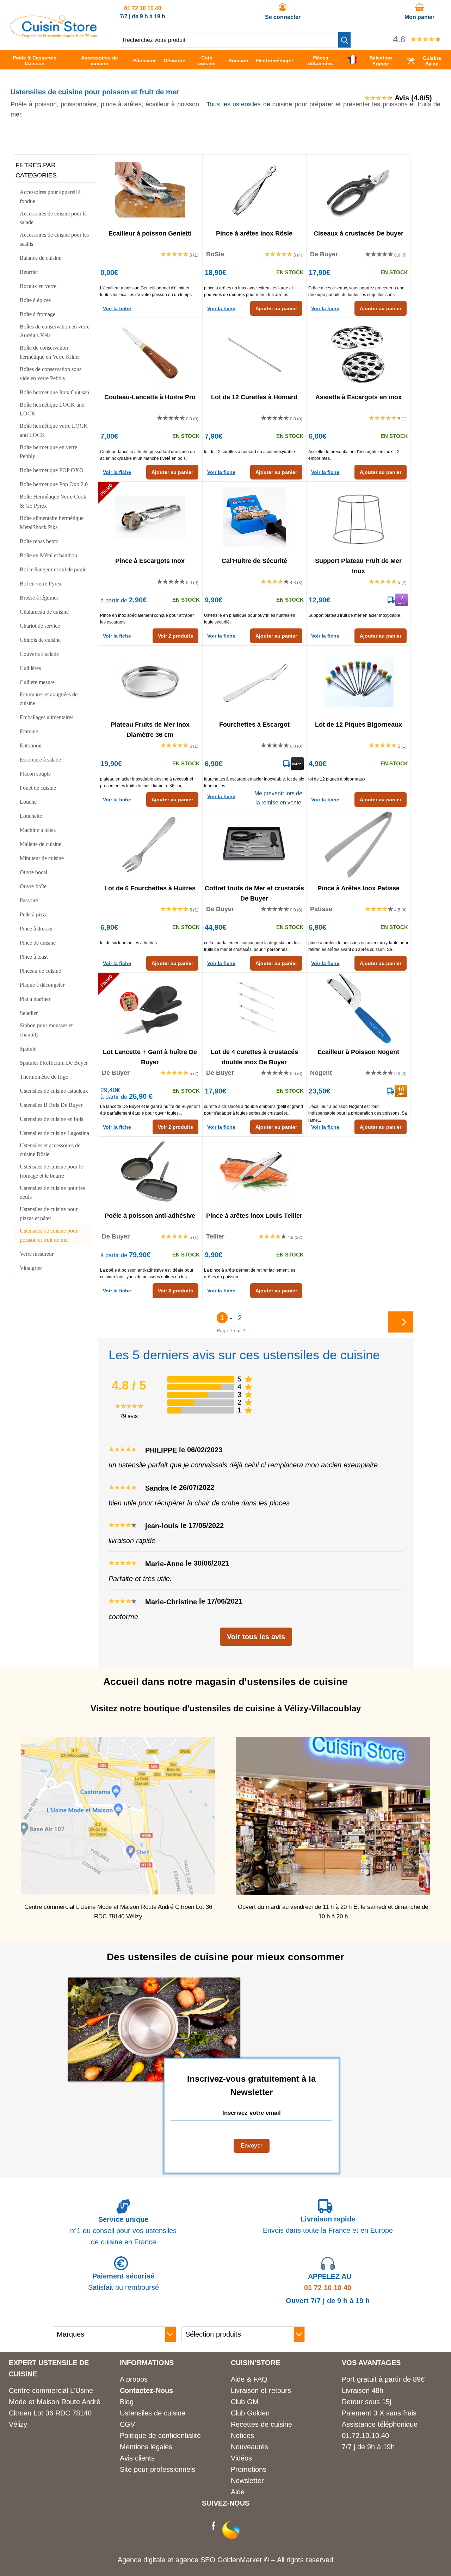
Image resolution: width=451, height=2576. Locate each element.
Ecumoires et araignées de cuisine (49, 699)
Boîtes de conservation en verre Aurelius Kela (55, 331)
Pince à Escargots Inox (150, 561)
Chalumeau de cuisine (44, 612)
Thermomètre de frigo (44, 1077)
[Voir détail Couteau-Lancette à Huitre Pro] (150, 353)
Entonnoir (31, 745)
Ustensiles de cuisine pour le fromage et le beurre (51, 1171)
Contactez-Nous (146, 2390)
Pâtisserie (145, 61)
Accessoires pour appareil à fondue (50, 197)
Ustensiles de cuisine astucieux (54, 1091)
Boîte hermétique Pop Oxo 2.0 (54, 484)
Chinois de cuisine (40, 640)
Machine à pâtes (38, 830)
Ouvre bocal (33, 872)
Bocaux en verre (38, 286)
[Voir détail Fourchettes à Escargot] (254, 681)
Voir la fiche (117, 308)
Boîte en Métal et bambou (48, 555)
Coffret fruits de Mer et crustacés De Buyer (254, 893)
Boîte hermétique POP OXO (52, 470)
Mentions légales (146, 2447)
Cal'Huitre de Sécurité (254, 561)
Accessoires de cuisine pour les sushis (54, 239)
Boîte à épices (35, 300)
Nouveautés (249, 2447)
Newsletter (247, 2481)
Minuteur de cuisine (42, 858)
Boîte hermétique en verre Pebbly (48, 452)
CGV (127, 2424)
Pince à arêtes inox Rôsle (254, 233)
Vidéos (241, 2458)
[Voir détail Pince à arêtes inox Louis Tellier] (254, 1172)
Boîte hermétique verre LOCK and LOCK (54, 430)
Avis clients (137, 2458)
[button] (344, 40)
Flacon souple (35, 774)
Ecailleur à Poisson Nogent (358, 1052)
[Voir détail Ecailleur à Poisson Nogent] (358, 1008)
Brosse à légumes (39, 598)
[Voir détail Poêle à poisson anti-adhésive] (150, 1172)
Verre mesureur (37, 1254)
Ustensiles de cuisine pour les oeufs (52, 1193)
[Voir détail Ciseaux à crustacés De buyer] (358, 190)
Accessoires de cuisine (100, 61)
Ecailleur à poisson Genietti (150, 233)
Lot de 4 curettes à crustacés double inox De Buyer (254, 1057)
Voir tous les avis (256, 1637)
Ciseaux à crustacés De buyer (359, 233)
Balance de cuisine (41, 258)
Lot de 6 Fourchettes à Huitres (150, 888)
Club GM (245, 2402)
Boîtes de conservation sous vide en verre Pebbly (51, 374)
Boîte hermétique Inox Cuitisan (54, 392)
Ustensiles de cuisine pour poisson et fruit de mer (49, 1235)
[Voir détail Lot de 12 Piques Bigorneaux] (358, 681)
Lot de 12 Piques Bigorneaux (359, 725)
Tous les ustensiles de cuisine (249, 104)
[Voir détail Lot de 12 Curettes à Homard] (254, 353)
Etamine (29, 731)
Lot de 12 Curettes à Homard (254, 397)
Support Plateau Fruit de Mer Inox (358, 565)
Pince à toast (34, 957)
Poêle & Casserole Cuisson (35, 61)
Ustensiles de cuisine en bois (51, 1119)
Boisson (238, 61)
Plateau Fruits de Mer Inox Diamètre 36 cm (150, 729)
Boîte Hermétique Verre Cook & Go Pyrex (53, 501)
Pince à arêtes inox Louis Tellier (254, 1216)
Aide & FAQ (249, 2379)
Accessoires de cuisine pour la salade (53, 218)
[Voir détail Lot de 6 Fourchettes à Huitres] (150, 845)
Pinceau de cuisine (40, 971)
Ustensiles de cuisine (153, 2413)
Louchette (31, 816)
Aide (238, 2492)
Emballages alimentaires (47, 717)
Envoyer (252, 2146)
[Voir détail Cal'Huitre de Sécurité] (254, 517)
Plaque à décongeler (42, 985)
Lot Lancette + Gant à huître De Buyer (150, 1057)
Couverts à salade (39, 654)
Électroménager (274, 61)
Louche (28, 802)
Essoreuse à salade (40, 760)
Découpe (175, 61)
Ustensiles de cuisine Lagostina (54, 1133)
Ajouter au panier (276, 308)
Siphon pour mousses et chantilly (46, 1030)
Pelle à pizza (34, 914)
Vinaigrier (31, 1268)
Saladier (29, 1013)
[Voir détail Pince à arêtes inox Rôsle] (254, 190)
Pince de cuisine (38, 943)
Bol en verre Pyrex (41, 584)
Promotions (249, 2469)
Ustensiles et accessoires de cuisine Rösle (50, 1150)
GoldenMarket (241, 2560)
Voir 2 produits (175, 636)
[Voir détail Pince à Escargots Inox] (150, 517)
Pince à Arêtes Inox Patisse (359, 888)
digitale (154, 2560)
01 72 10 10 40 (143, 8)
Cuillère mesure (37, 682)
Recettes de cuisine (261, 2424)
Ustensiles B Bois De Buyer (51, 1105)
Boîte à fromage (38, 314)
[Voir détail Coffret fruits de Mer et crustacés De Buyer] (254, 845)
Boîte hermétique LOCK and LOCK (52, 409)
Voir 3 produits (175, 1291)
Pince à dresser (36, 929)
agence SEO (196, 2560)
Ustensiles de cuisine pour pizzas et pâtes (49, 1214)
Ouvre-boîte (33, 886)
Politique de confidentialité (160, 2436)
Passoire (29, 900)
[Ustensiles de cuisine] (54, 36)
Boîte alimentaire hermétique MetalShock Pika (52, 523)
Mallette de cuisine (41, 844)
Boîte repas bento (39, 541)
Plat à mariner (35, 999)
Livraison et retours (261, 2390)
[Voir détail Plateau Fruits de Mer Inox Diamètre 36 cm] (150, 681)
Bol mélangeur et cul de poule (53, 569)
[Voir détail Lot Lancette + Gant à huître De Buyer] (150, 1008)
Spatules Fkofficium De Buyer (54, 1063)
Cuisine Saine (432, 61)
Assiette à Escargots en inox (359, 397)
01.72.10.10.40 (365, 2436)
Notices (242, 2436)
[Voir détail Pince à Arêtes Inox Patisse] (358, 845)
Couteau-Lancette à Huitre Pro (150, 397)
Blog (127, 2402)
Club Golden (250, 2413)
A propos (134, 2379)
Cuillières (30, 668)
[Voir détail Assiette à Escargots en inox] (358, 353)
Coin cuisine (207, 61)
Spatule (28, 1049)
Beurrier (29, 272)
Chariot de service (40, 626)
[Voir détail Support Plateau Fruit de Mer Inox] (358, 517)
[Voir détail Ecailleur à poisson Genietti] (150, 190)
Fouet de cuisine (38, 788)
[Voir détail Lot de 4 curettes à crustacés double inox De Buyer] (254, 1008)
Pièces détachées (320, 61)
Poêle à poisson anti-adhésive (150, 1216)
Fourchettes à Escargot (254, 725)
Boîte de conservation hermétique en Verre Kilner (50, 352)
